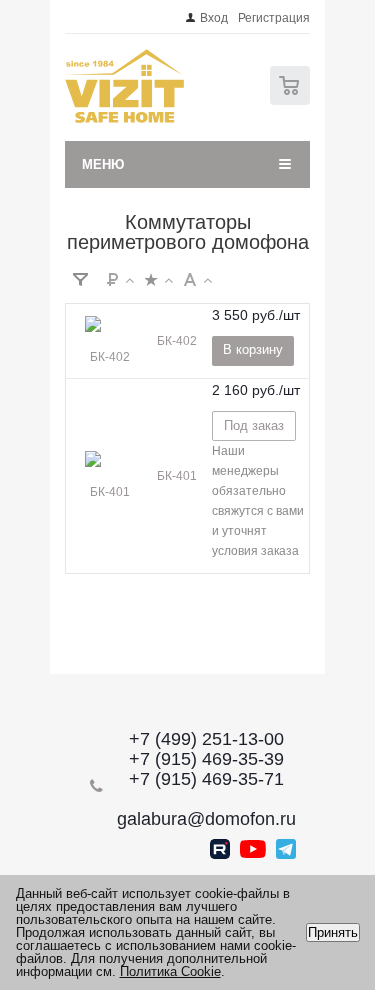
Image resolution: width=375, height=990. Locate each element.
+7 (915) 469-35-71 (206, 779)
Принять (333, 932)
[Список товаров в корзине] (292, 100)
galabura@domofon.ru (206, 819)
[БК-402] (110, 341)
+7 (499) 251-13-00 (206, 739)
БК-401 (177, 476)
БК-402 (177, 341)
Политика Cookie (170, 971)
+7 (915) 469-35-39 (206, 759)
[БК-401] (110, 476)
